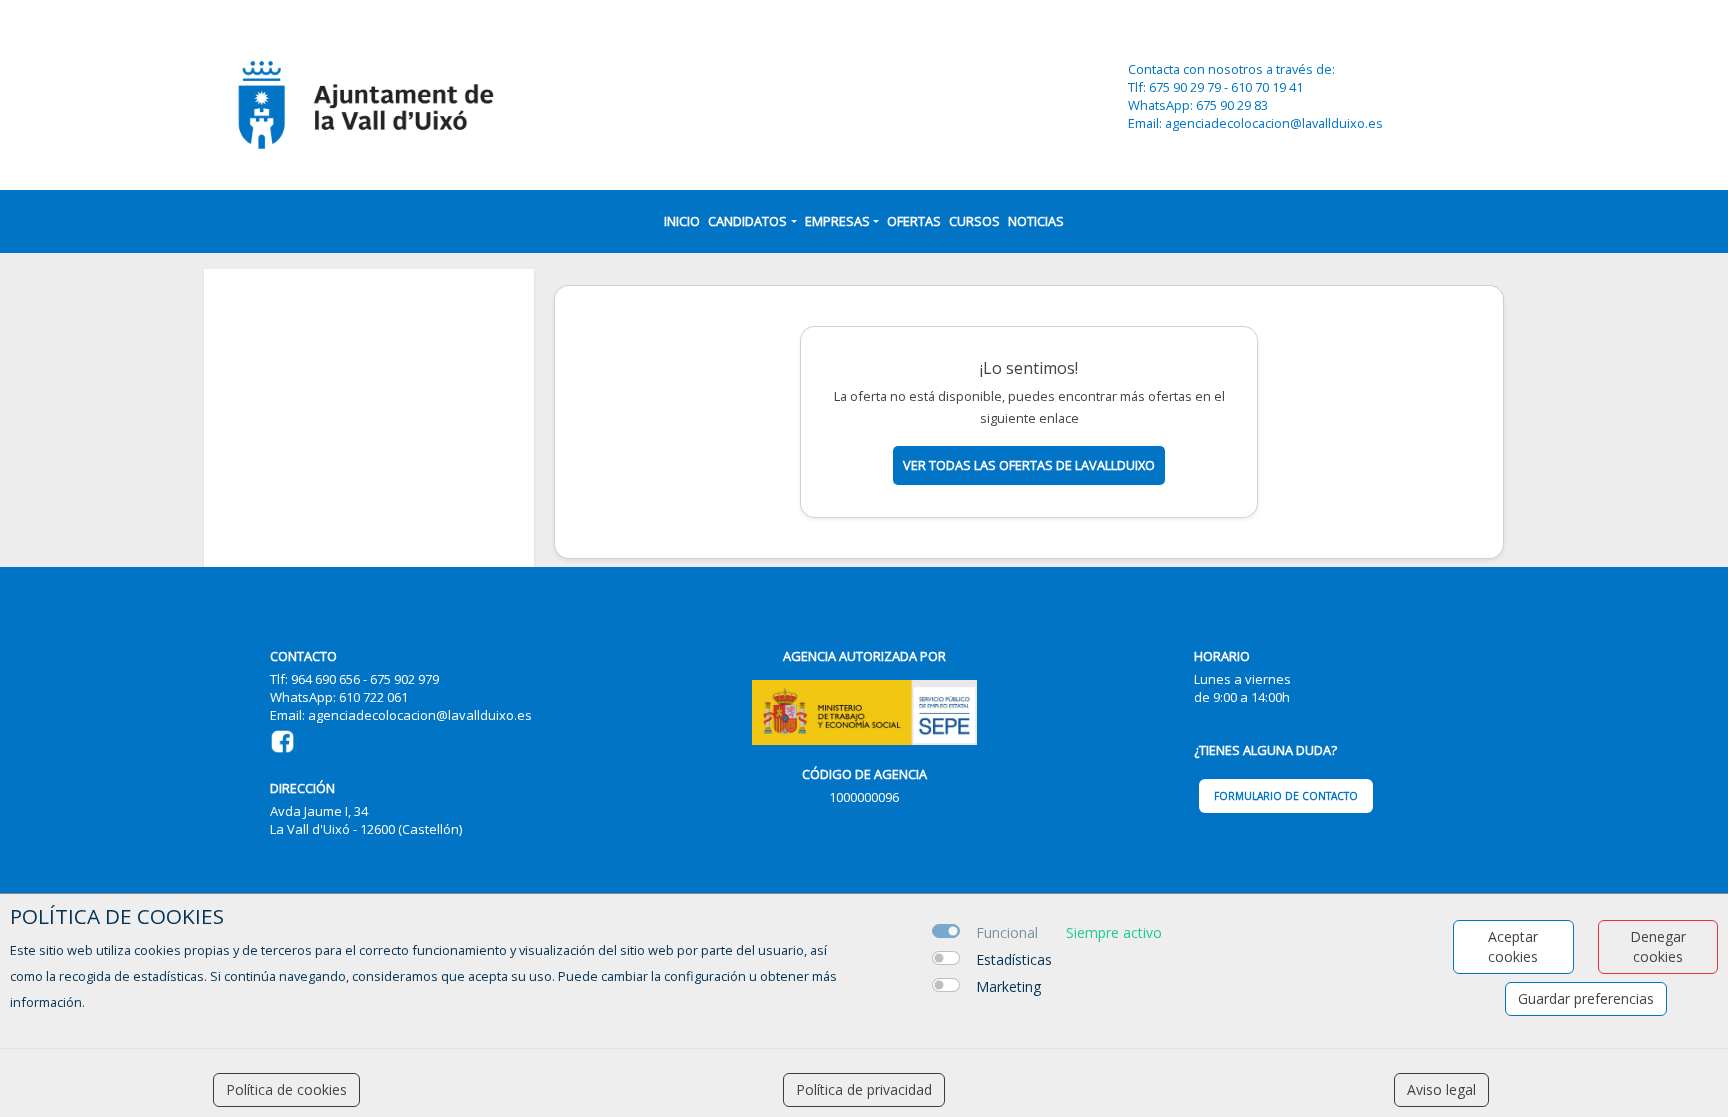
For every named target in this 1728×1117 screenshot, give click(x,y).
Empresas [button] (837, 221)
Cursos (974, 221)
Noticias (1036, 221)
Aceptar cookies (1513, 946)
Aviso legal (1441, 1089)
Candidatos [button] (747, 221)
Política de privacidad (864, 1089)
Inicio (682, 221)
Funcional (1007, 932)
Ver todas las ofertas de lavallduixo (1029, 465)
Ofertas (914, 221)
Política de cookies (286, 1089)
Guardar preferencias (1586, 998)
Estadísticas (1014, 959)
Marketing (1008, 986)
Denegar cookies (1658, 946)
